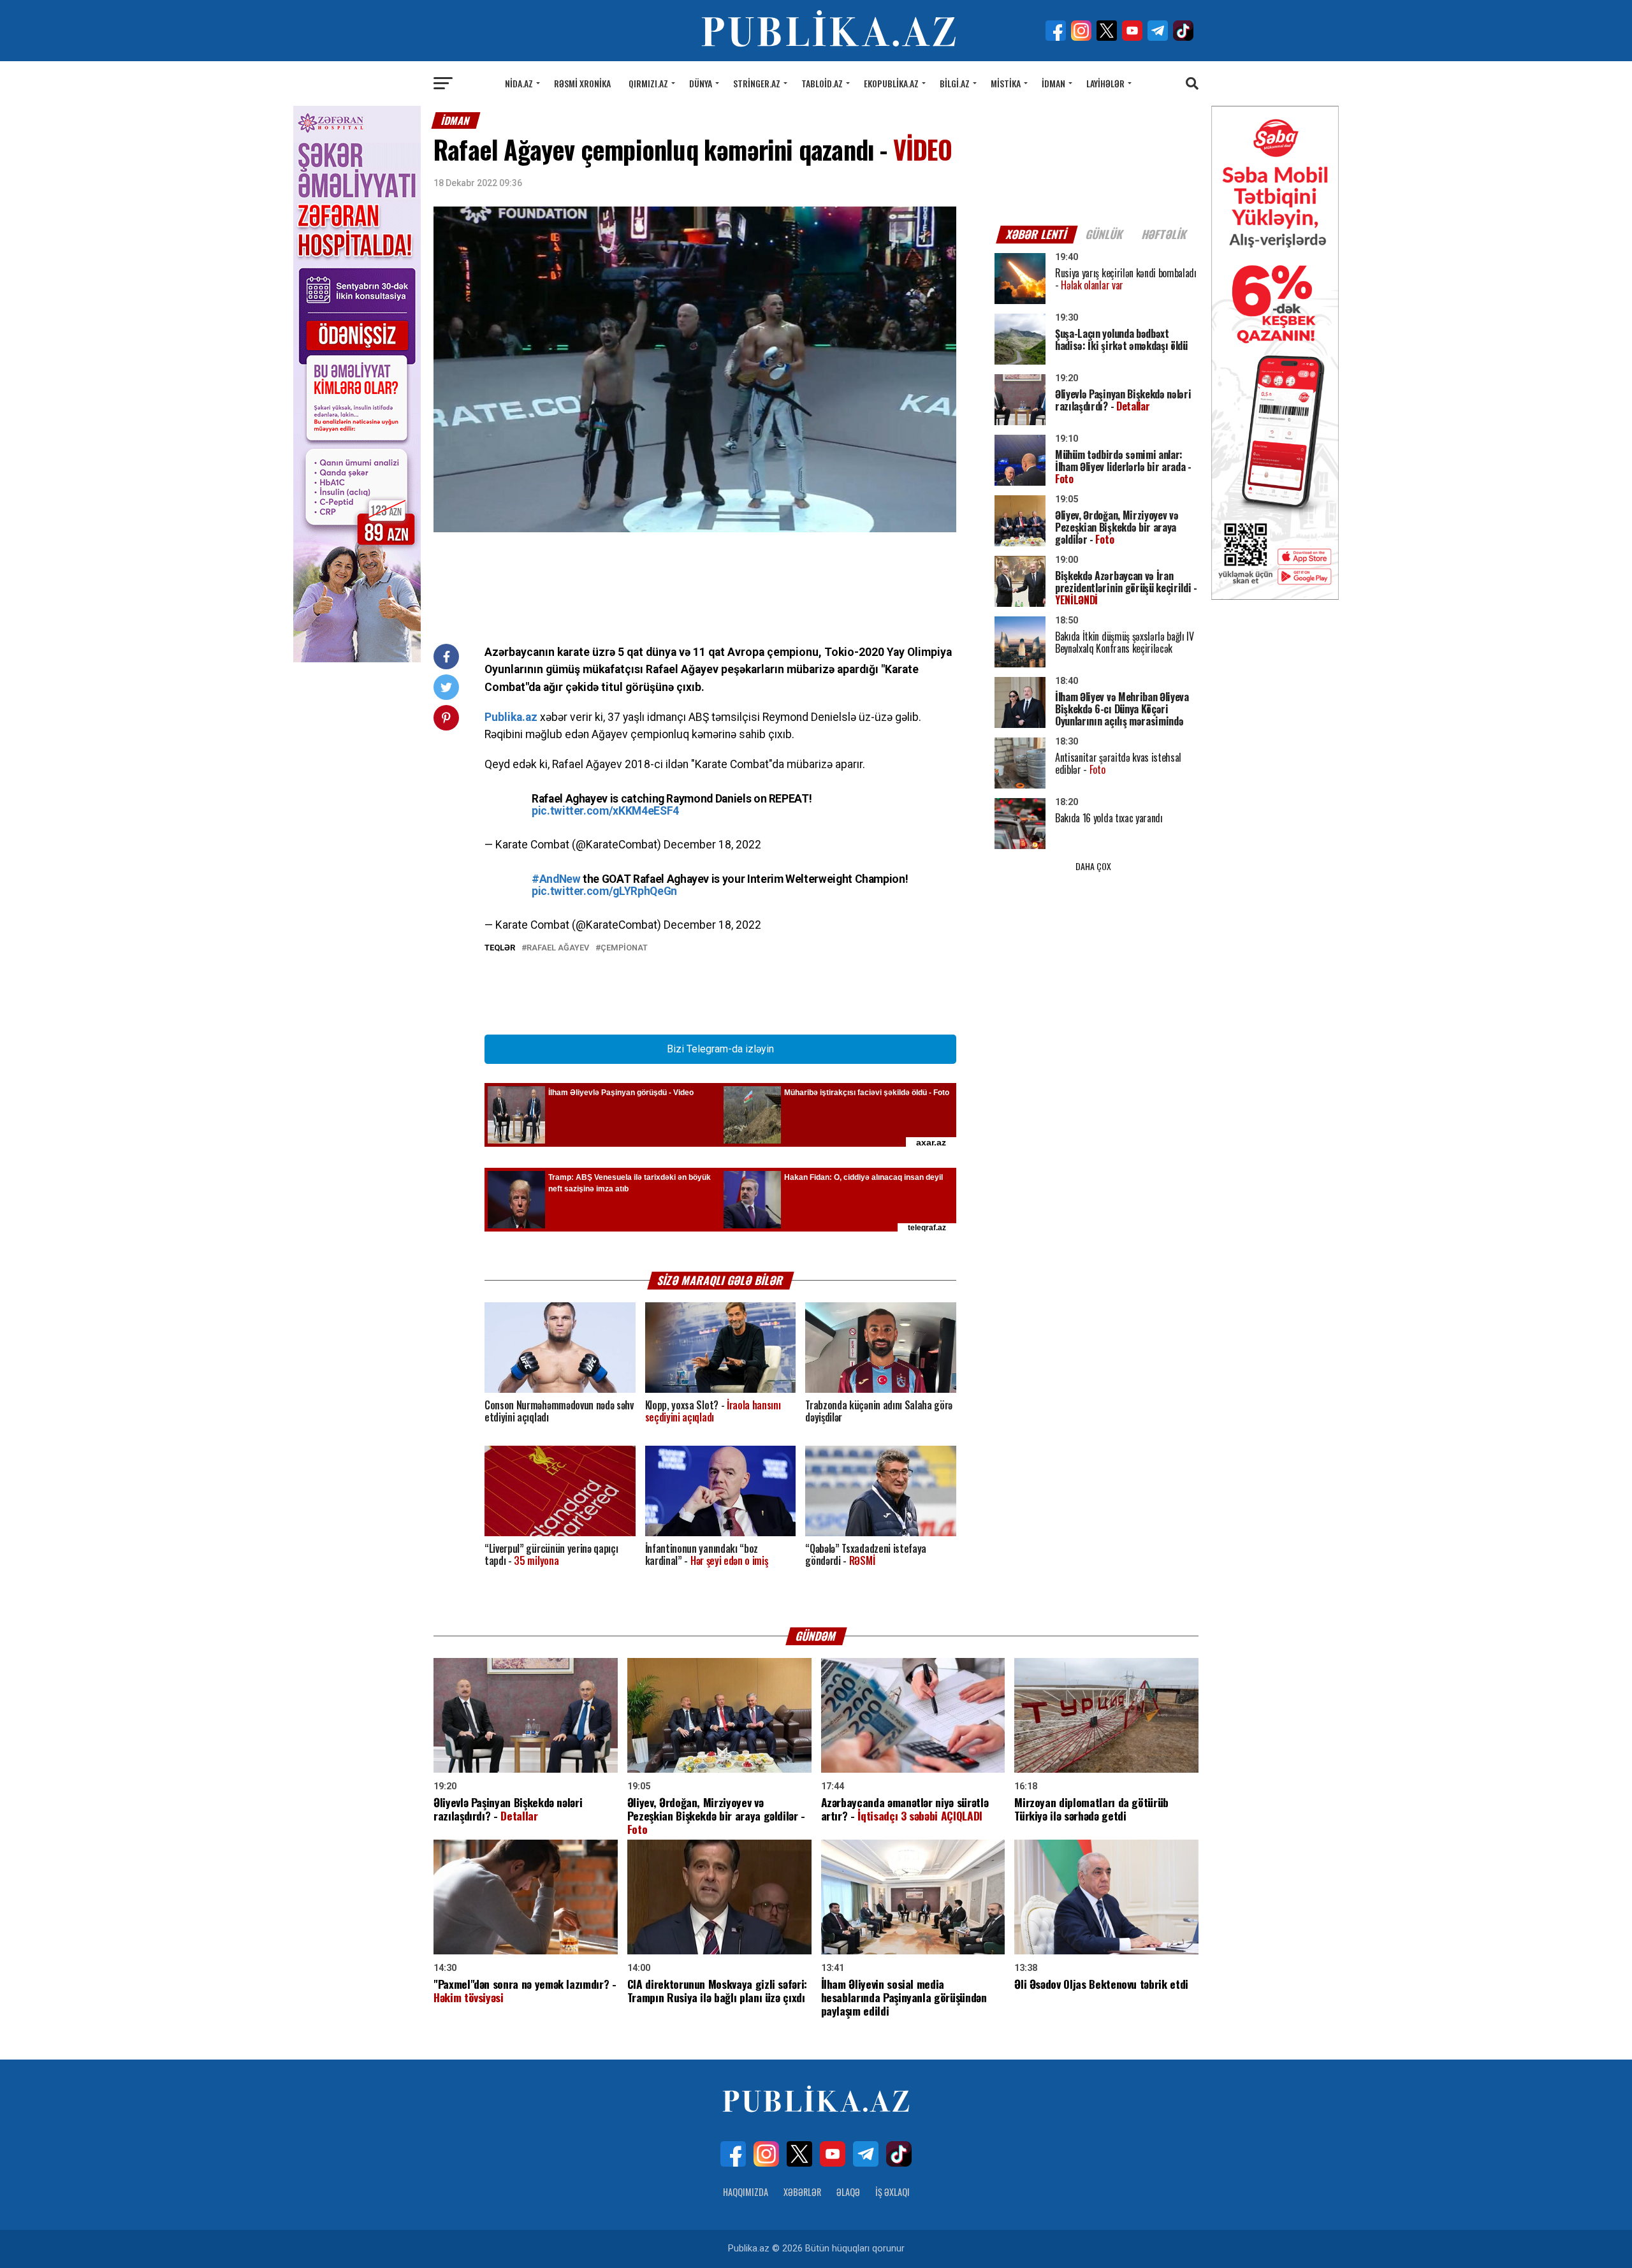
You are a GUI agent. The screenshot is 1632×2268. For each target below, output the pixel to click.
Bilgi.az (955, 83)
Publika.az (511, 717)
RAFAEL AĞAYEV (558, 948)
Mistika (1006, 83)
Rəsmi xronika (582, 83)
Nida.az (519, 83)
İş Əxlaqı (892, 2192)
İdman (1053, 83)
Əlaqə (848, 2192)
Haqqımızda (746, 2192)
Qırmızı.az (648, 83)
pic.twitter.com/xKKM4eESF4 (605, 811)
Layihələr (1105, 83)
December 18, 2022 (712, 845)
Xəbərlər (802, 2192)
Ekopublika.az (891, 83)
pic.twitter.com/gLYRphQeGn (604, 891)
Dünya (701, 83)
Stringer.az (757, 83)
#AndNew (556, 879)
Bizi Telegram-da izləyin (720, 1049)
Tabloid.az (822, 83)
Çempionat (624, 948)
